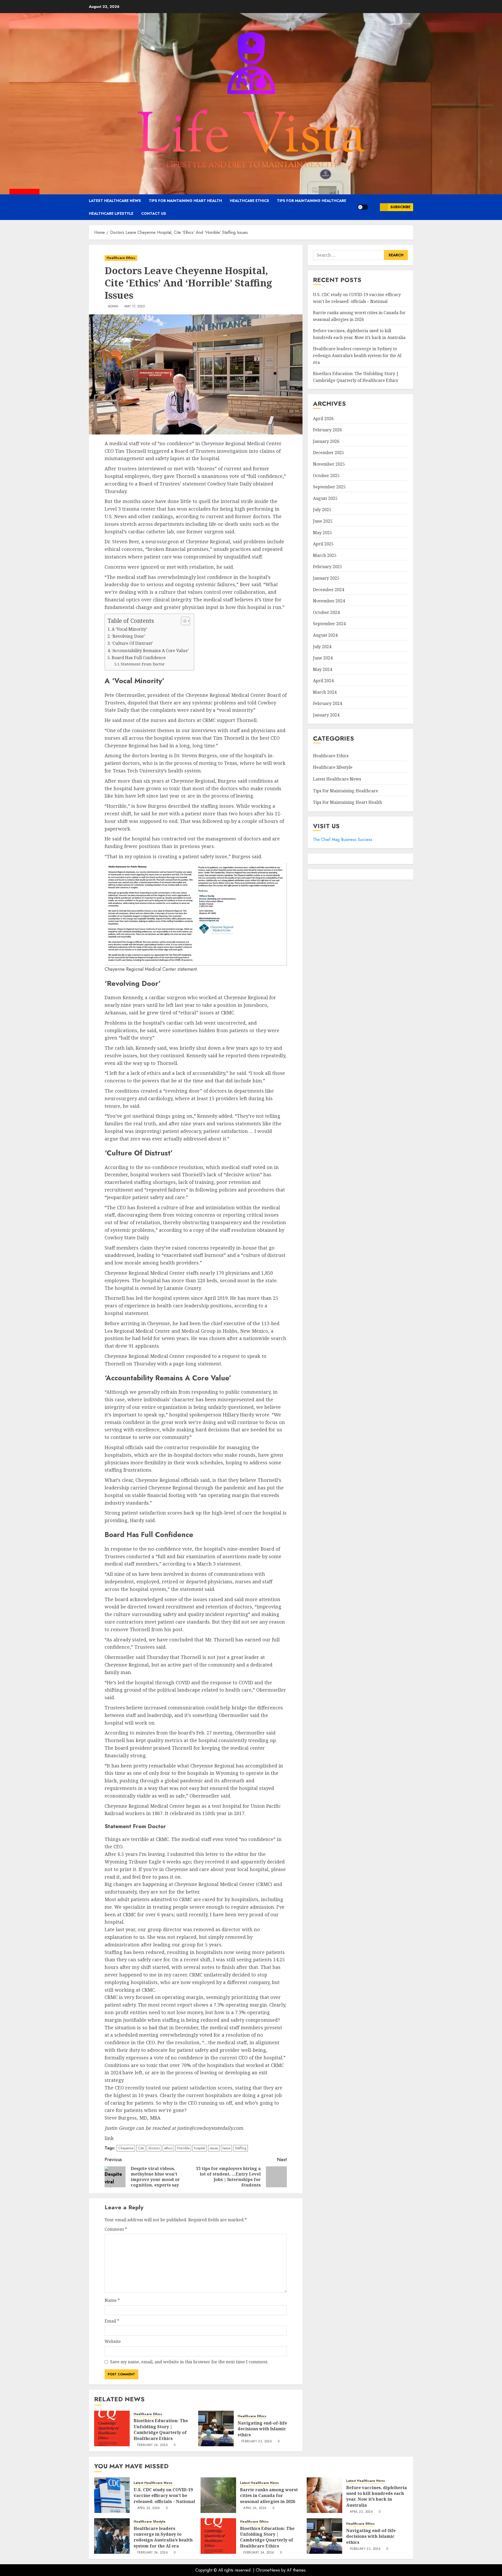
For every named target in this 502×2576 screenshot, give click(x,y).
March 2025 (325, 555)
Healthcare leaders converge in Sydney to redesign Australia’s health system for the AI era (357, 356)
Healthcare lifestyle (111, 213)
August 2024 (325, 635)
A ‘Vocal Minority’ (129, 629)
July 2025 (322, 510)
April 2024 (323, 681)
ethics (168, 2148)
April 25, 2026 (149, 2508)
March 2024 (325, 692)
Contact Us (154, 213)
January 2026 (326, 441)
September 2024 (329, 624)
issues (214, 2148)
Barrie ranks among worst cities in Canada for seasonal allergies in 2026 (269, 2496)
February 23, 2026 (257, 2442)
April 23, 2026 (361, 2512)
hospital (200, 2148)
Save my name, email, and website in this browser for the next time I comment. (189, 2362)
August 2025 (325, 498)
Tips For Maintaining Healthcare (312, 201)
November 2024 (329, 601)
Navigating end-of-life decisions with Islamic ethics (262, 2429)
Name (112, 2300)
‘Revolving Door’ (128, 636)
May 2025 (323, 533)
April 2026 (323, 419)
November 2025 (329, 464)
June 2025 (323, 521)
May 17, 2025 (135, 307)
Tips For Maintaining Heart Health (185, 201)
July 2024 (322, 647)
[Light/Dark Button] (363, 207)
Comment (116, 2229)
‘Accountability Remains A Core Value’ (150, 651)
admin (113, 307)
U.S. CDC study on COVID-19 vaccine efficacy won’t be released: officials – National (164, 2496)
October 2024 (326, 612)
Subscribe (400, 207)
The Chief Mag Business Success (343, 840)
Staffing (241, 2148)
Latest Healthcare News (115, 201)
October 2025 (326, 476)
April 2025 (323, 544)
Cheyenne (126, 2148)
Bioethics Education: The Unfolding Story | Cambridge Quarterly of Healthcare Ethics (161, 2429)
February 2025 (327, 567)
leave (226, 2148)
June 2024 (323, 658)
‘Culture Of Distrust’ (132, 643)
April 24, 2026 (255, 2508)
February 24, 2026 (153, 2445)
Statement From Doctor (143, 664)
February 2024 (327, 704)
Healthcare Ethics (249, 201)
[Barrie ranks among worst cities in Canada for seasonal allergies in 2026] (218, 2495)
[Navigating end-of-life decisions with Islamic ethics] (216, 2428)
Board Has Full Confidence (139, 658)
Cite (141, 2148)
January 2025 (326, 578)
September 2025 (329, 487)
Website (113, 2341)
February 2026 (327, 430)
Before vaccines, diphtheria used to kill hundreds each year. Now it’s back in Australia (359, 334)
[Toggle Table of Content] (183, 621)
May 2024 (323, 669)
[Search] (374, 207)
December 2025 (329, 453)
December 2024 (329, 590)
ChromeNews (268, 2570)
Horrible (183, 2148)
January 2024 (326, 715)
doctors (154, 2148)
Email (112, 2321)
